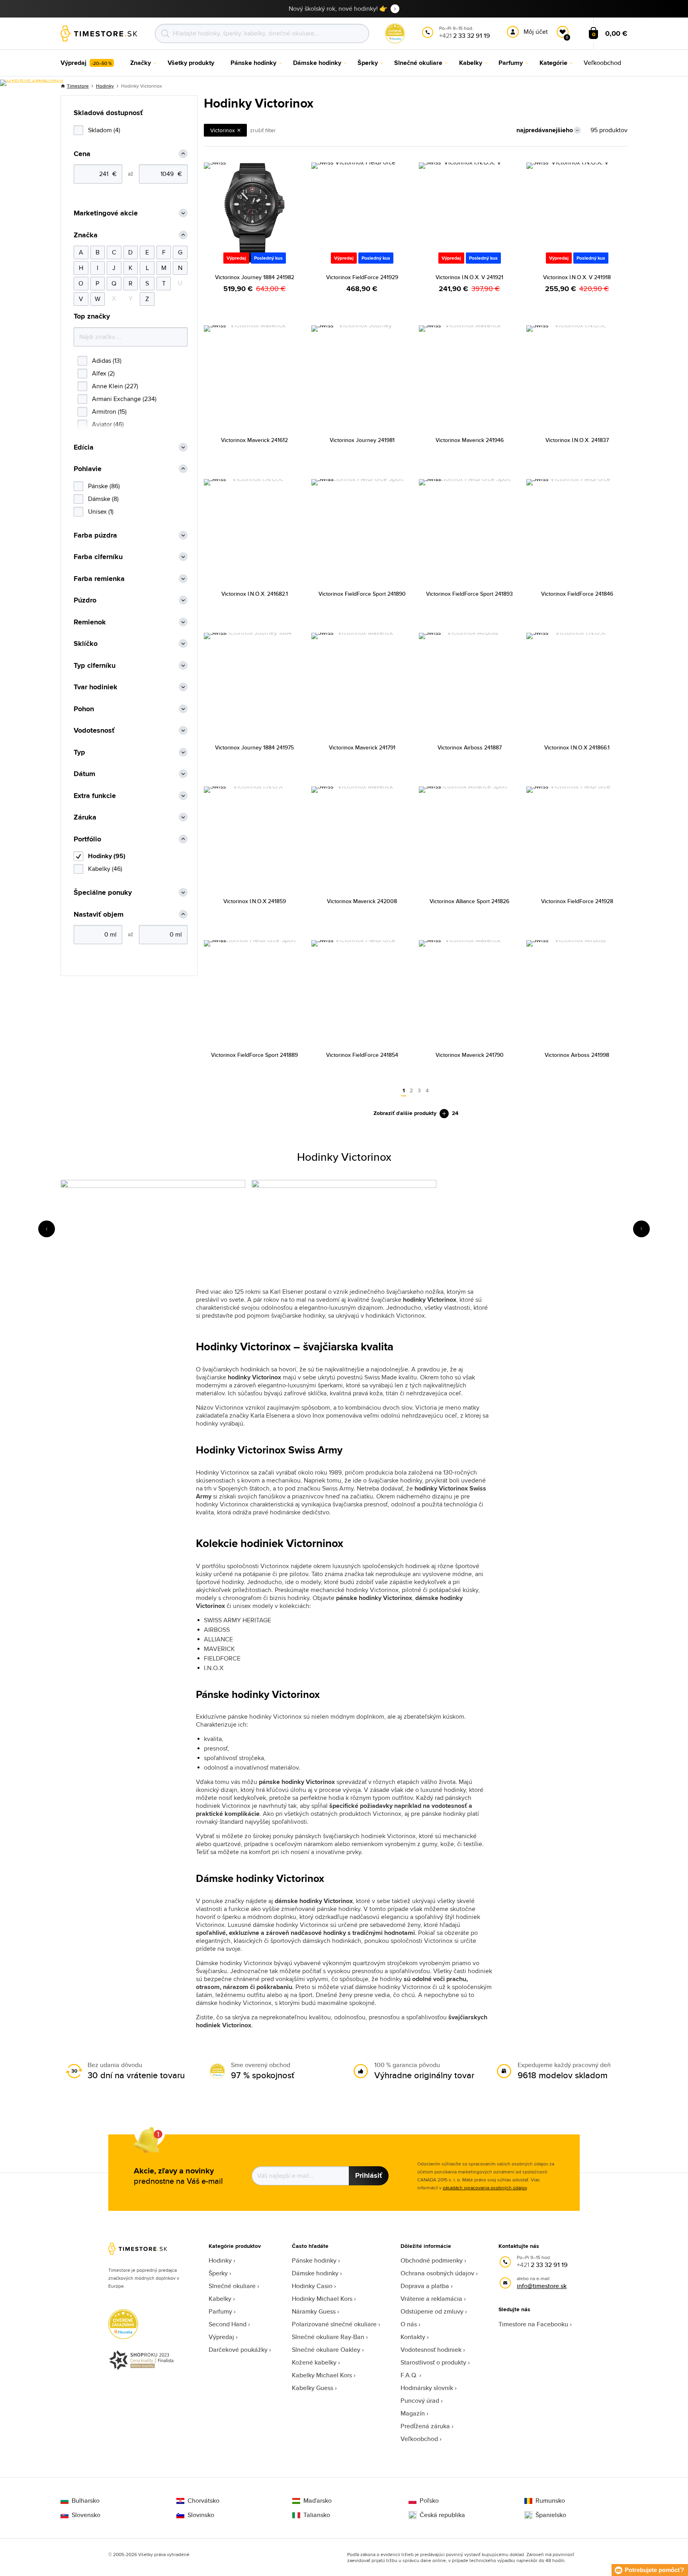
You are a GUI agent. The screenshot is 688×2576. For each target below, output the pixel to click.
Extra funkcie (95, 796)
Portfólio (87, 839)
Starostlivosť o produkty (433, 2362)
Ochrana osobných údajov (437, 2273)
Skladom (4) (104, 130)
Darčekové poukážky (238, 2350)
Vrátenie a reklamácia (431, 2299)
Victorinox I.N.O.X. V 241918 (577, 277)
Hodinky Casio (312, 2286)
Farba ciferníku (98, 557)
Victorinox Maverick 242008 (362, 901)
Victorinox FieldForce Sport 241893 (469, 594)
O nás (409, 2324)
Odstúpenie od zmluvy (432, 2311)
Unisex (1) (101, 511)
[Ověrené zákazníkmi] (32, 83)
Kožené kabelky (314, 2362)
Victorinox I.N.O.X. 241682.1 (255, 594)
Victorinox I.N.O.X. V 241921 (469, 277)
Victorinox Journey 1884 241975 (254, 747)
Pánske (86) (104, 486)
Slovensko (86, 2515)
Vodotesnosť (94, 731)
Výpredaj (221, 2337)
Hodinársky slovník (427, 2388)
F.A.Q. (409, 2375)
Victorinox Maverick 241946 (470, 440)
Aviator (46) (108, 424)
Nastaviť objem (99, 914)
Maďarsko (318, 2501)
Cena (82, 154)
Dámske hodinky (315, 2273)
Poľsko (429, 2501)
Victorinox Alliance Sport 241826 (469, 901)
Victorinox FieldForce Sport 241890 (362, 594)
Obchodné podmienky (432, 2260)
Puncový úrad (420, 2401)
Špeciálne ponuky (103, 893)
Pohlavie (88, 469)
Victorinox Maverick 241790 (470, 1055)
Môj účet (536, 32)
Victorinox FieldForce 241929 (362, 277)
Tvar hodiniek (96, 687)
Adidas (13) (107, 361)
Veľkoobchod (419, 2439)
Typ (79, 752)
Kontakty (413, 2337)
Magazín (413, 2413)
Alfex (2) (103, 373)
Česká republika (442, 2515)
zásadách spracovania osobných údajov (485, 2188)
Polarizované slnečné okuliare (334, 2324)
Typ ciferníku (95, 666)
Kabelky (220, 2299)
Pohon (84, 709)
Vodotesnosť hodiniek (431, 2350)
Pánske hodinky (314, 2260)
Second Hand (228, 2324)
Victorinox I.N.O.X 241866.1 (577, 747)
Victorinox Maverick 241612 (254, 440)
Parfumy (220, 2311)
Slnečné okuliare (232, 2286)
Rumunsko (550, 2501)
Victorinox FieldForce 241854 (362, 1055)
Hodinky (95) (107, 856)
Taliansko (317, 2515)
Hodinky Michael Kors (322, 2299)
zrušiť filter (263, 130)
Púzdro (85, 600)
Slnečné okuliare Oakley (326, 2350)
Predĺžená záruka (425, 2426)
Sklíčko (86, 644)
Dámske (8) (103, 499)
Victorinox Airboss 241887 (470, 747)
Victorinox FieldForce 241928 (577, 901)
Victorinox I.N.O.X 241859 (255, 901)
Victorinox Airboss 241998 (577, 1055)
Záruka (85, 817)
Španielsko (551, 2515)
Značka (86, 235)
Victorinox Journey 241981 (362, 440)
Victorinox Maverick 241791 (362, 747)
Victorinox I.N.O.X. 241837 (577, 440)
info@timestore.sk (542, 2286)
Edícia (84, 447)
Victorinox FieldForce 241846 (577, 594)
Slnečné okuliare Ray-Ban (328, 2337)
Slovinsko (201, 2515)
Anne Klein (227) (115, 386)
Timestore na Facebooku (533, 2324)
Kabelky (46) (105, 869)
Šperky (218, 2273)
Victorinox (223, 130)
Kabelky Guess (313, 2388)
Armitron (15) (109, 412)
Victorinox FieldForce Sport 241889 (254, 1055)
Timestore (78, 86)
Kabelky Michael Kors (322, 2375)
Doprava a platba (425, 2286)
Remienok (90, 622)
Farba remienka (99, 579)
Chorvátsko (203, 2501)
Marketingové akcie (106, 213)
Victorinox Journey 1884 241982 (255, 277)
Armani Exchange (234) (124, 399)
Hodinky (105, 86)
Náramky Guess (314, 2311)
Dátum (84, 774)
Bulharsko (86, 2501)
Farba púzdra (95, 535)
